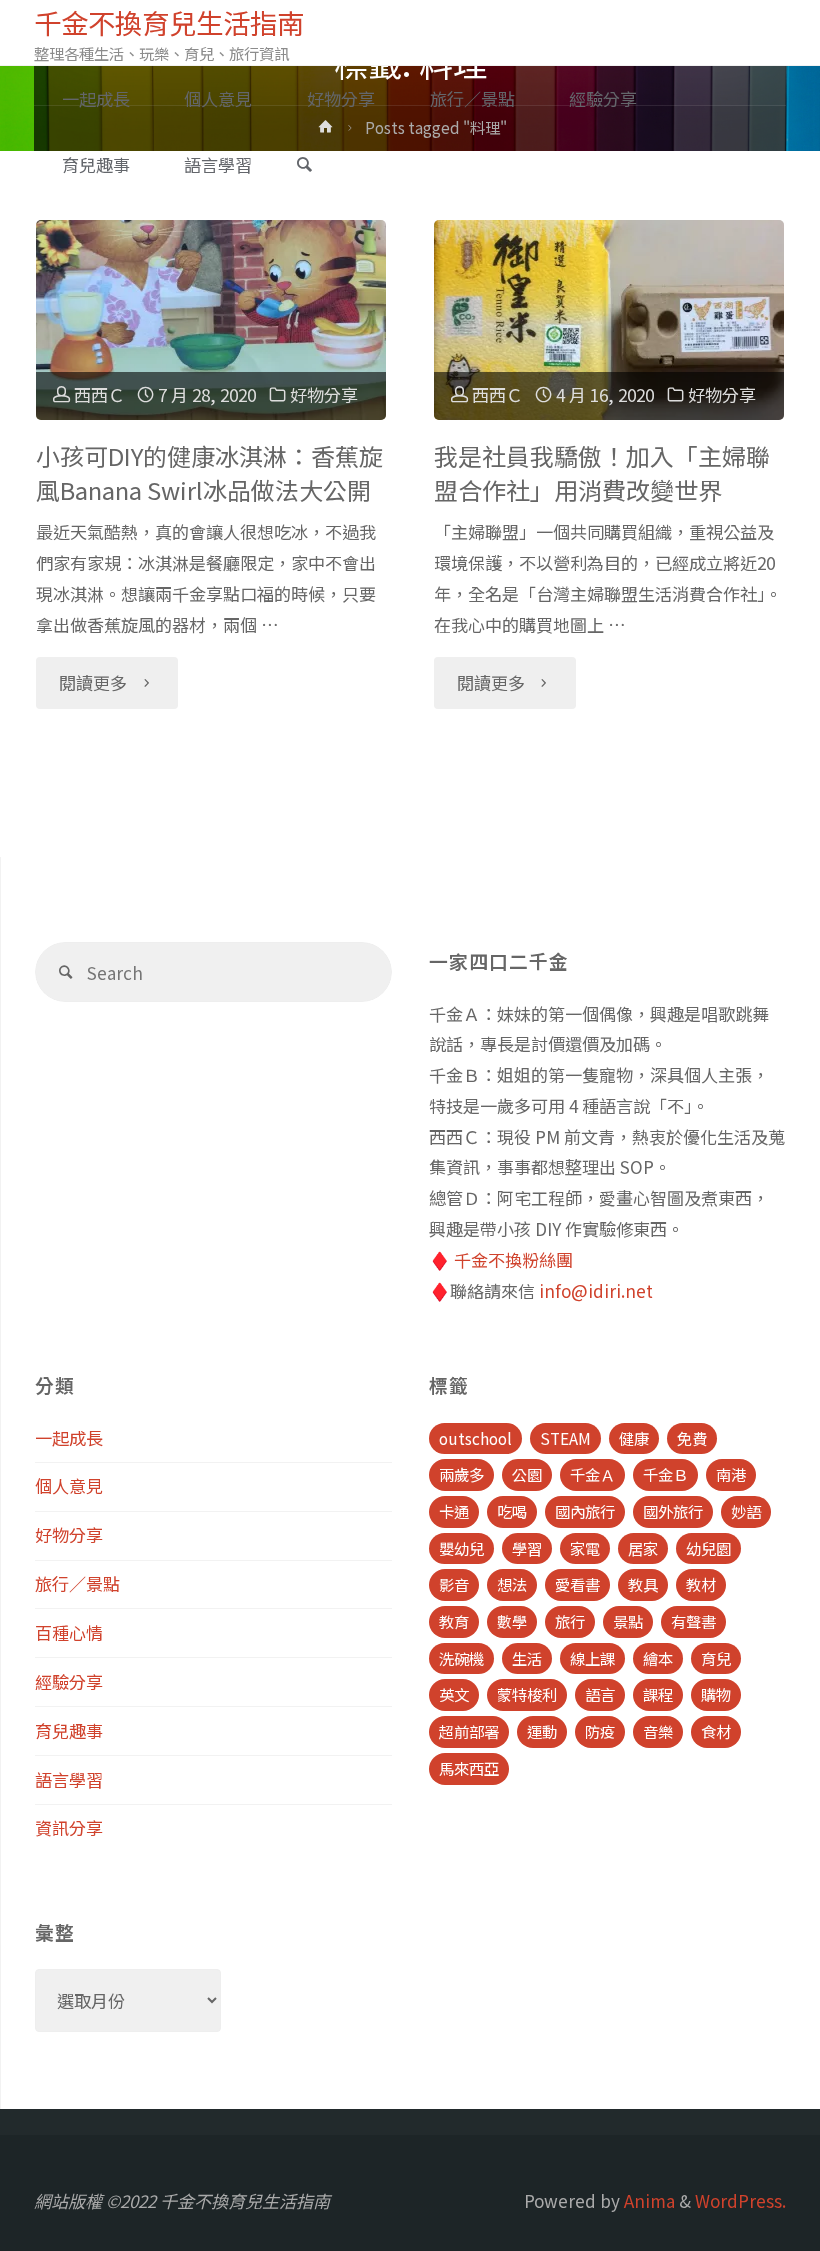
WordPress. (740, 2200)
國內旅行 (585, 1511)
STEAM (565, 1438)
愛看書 (577, 1584)
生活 (527, 1658)
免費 (692, 1438)
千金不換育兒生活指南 (169, 22)
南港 (731, 1474)
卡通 (454, 1511)
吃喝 (512, 1511)
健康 (634, 1438)
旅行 (570, 1621)
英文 (454, 1694)
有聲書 (693, 1621)
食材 (716, 1731)
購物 (716, 1694)
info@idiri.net (596, 1290)
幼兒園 (708, 1548)
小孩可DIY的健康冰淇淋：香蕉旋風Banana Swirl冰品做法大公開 (209, 472)
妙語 (746, 1511)
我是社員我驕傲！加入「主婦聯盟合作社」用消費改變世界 (602, 472)
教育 (454, 1621)
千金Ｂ (665, 1474)
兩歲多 (461, 1474)
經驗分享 (69, 1681)
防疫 (600, 1731)
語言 (600, 1694)
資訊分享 (69, 1827)
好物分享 (324, 394)
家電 (585, 1548)
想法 (512, 1584)
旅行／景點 (77, 1583)
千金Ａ (592, 1474)
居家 (643, 1548)
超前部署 (469, 1731)
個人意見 (69, 1485)
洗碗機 (461, 1658)
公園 (527, 1474)
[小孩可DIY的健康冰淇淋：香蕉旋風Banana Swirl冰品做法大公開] (211, 320)
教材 (701, 1584)
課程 (658, 1694)
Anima (647, 2200)
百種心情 (69, 1632)
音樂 (658, 1731)
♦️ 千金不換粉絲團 (501, 1259)
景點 (628, 1621)
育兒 (716, 1658)
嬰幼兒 (461, 1548)
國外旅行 (673, 1511)
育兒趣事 (69, 1730)
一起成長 (69, 1437)
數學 (512, 1621)
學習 (527, 1548)
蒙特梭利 (527, 1694)
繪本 (658, 1658)
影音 (454, 1584)
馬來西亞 (469, 1768)
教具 (643, 1584)
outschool (475, 1438)
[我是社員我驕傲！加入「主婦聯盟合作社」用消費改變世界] (609, 320)
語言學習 (69, 1779)
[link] (304, 165)
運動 (542, 1731)
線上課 (592, 1658)
